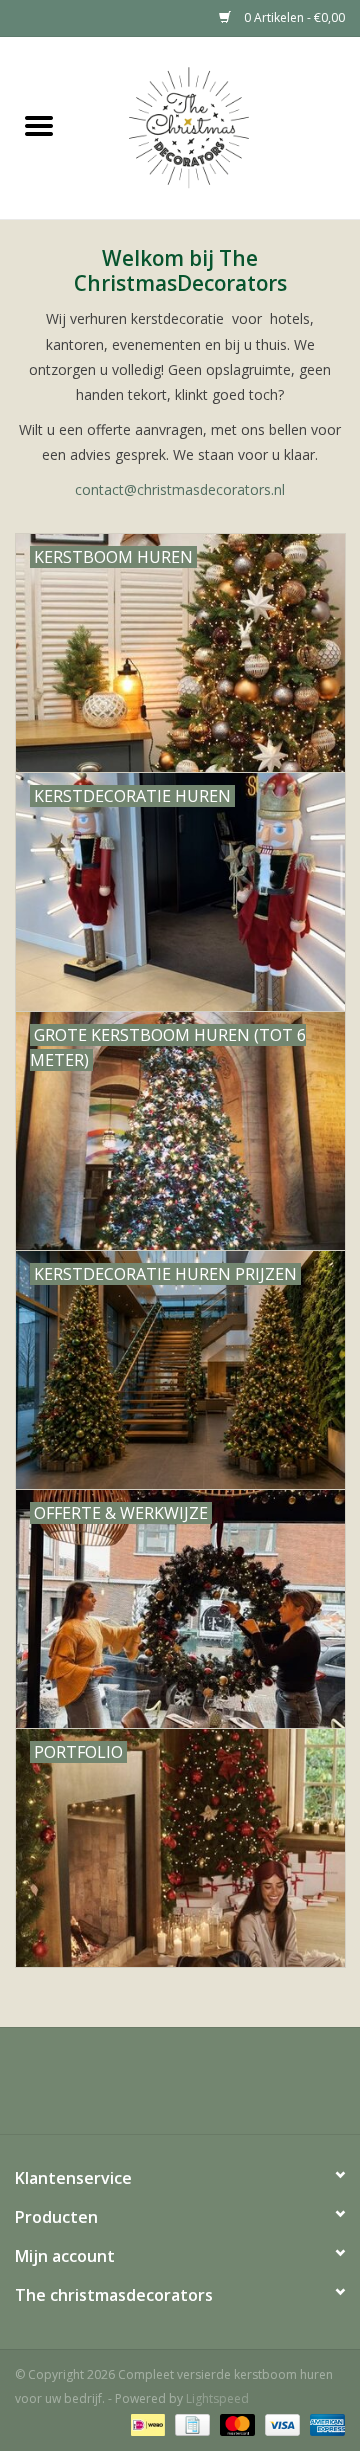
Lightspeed (217, 2398)
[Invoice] (190, 2423)
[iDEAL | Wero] (146, 2423)
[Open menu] (39, 125)
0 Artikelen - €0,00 (293, 17)
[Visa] (280, 2423)
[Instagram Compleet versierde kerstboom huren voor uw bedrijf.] (180, 2088)
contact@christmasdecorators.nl (180, 489)
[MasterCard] (235, 2423)
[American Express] (324, 2423)
